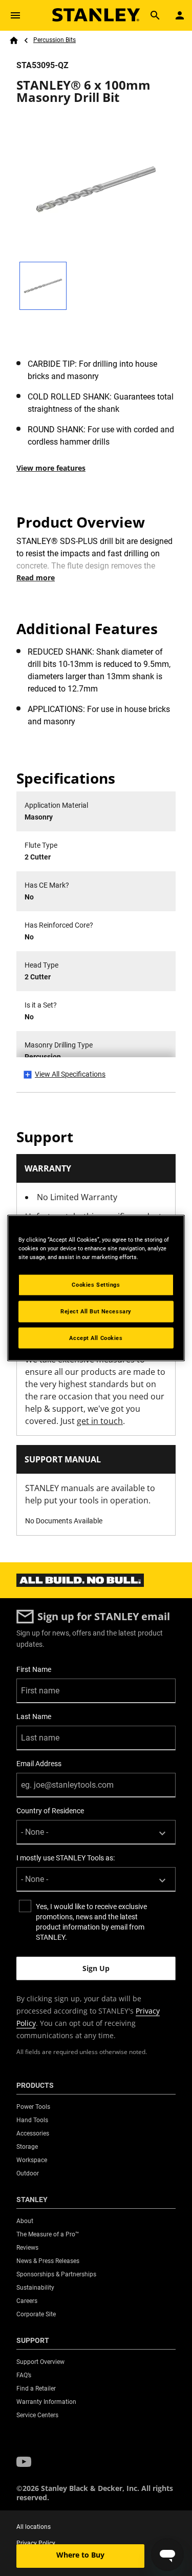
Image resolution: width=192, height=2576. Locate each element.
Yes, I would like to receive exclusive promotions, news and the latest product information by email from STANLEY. (91, 1922)
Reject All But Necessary (96, 1311)
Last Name (34, 1716)
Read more (36, 578)
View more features (51, 468)
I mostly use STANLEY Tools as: (66, 1858)
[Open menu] (15, 15)
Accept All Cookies (96, 1337)
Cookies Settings (96, 1284)
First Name (34, 1669)
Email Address (39, 1764)
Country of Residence (50, 1811)
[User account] (180, 15)
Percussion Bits (55, 40)
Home (14, 40)
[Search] (155, 15)
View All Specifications (70, 1074)
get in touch (100, 1421)
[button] (24, 2462)
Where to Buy (80, 2555)
